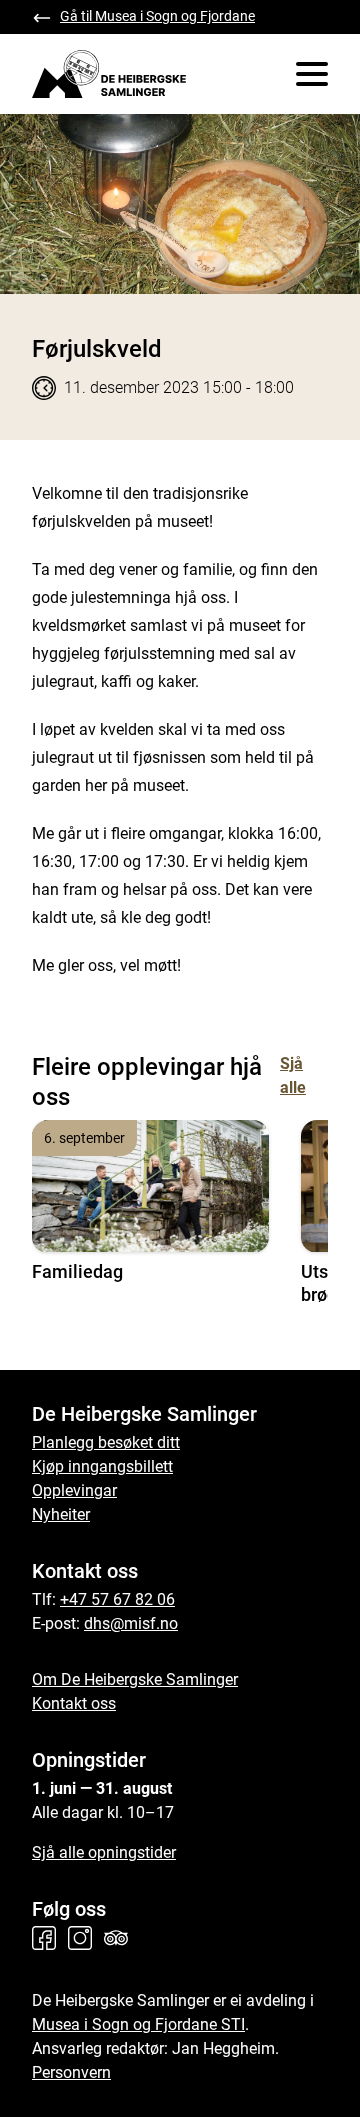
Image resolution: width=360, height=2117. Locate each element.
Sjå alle (293, 1075)
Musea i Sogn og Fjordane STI (138, 2024)
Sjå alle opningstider (104, 1852)
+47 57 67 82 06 (117, 1599)
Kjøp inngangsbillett (102, 1466)
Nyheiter (61, 1514)
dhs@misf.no (131, 1623)
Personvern (71, 2072)
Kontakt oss (74, 1703)
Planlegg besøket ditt (106, 1442)
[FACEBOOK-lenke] (48, 1938)
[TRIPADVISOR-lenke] (120, 1938)
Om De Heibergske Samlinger (135, 1679)
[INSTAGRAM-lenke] (84, 1938)
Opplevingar (74, 1490)
